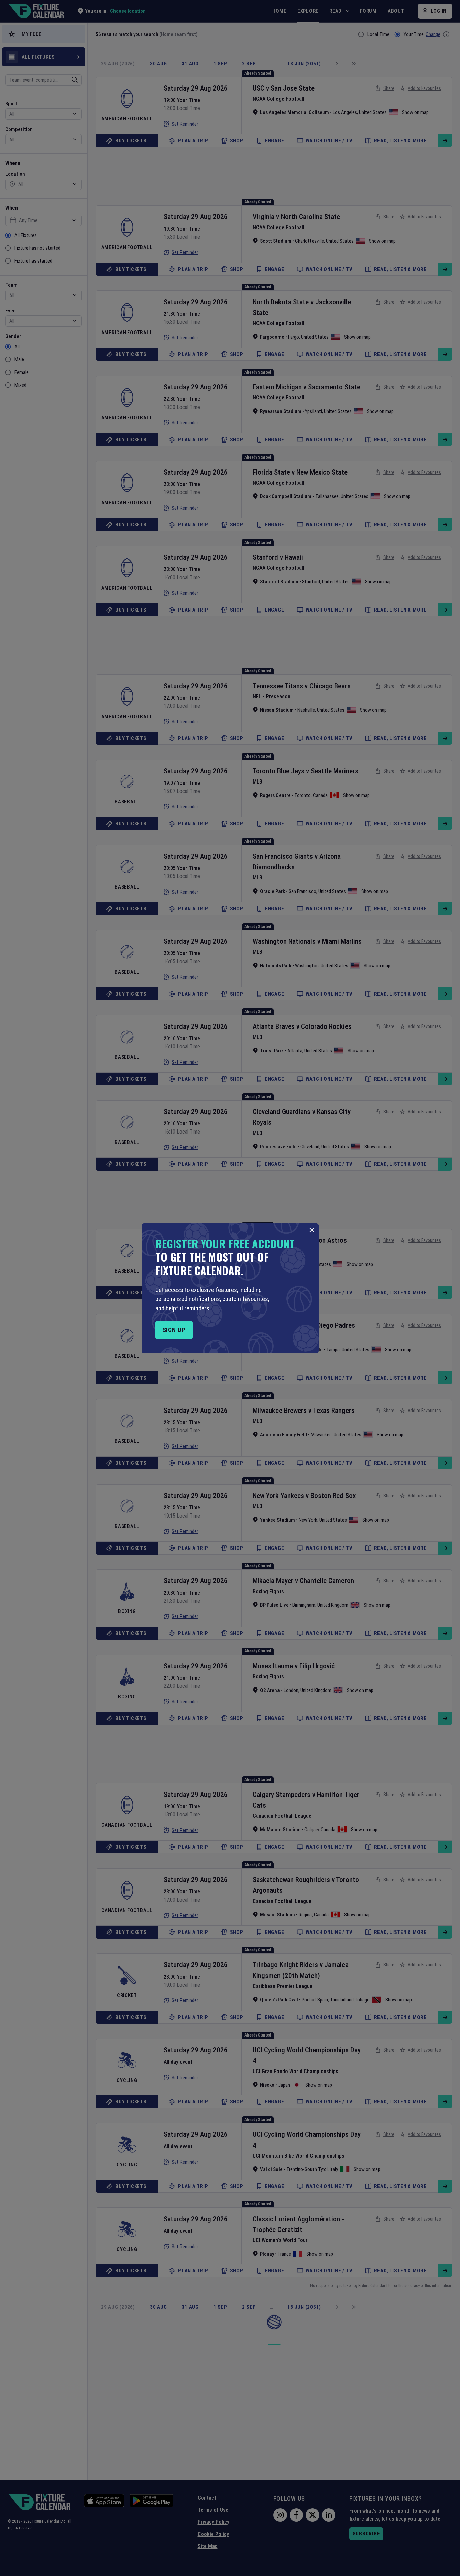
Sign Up (174, 1330)
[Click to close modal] (312, 1230)
